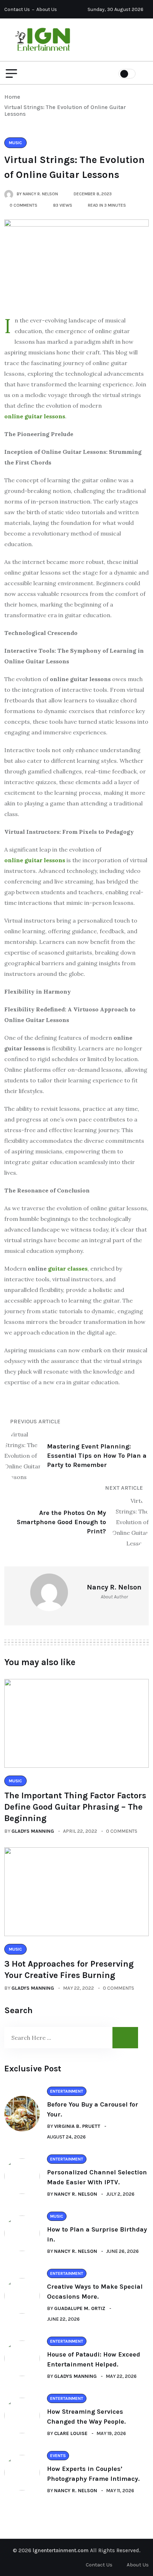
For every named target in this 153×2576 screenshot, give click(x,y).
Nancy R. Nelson (76, 2194)
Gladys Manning (33, 1831)
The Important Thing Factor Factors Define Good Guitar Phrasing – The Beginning (75, 1807)
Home (14, 97)
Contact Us (17, 9)
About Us (47, 9)
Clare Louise (71, 2433)
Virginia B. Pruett (77, 2126)
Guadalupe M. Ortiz (80, 2308)
